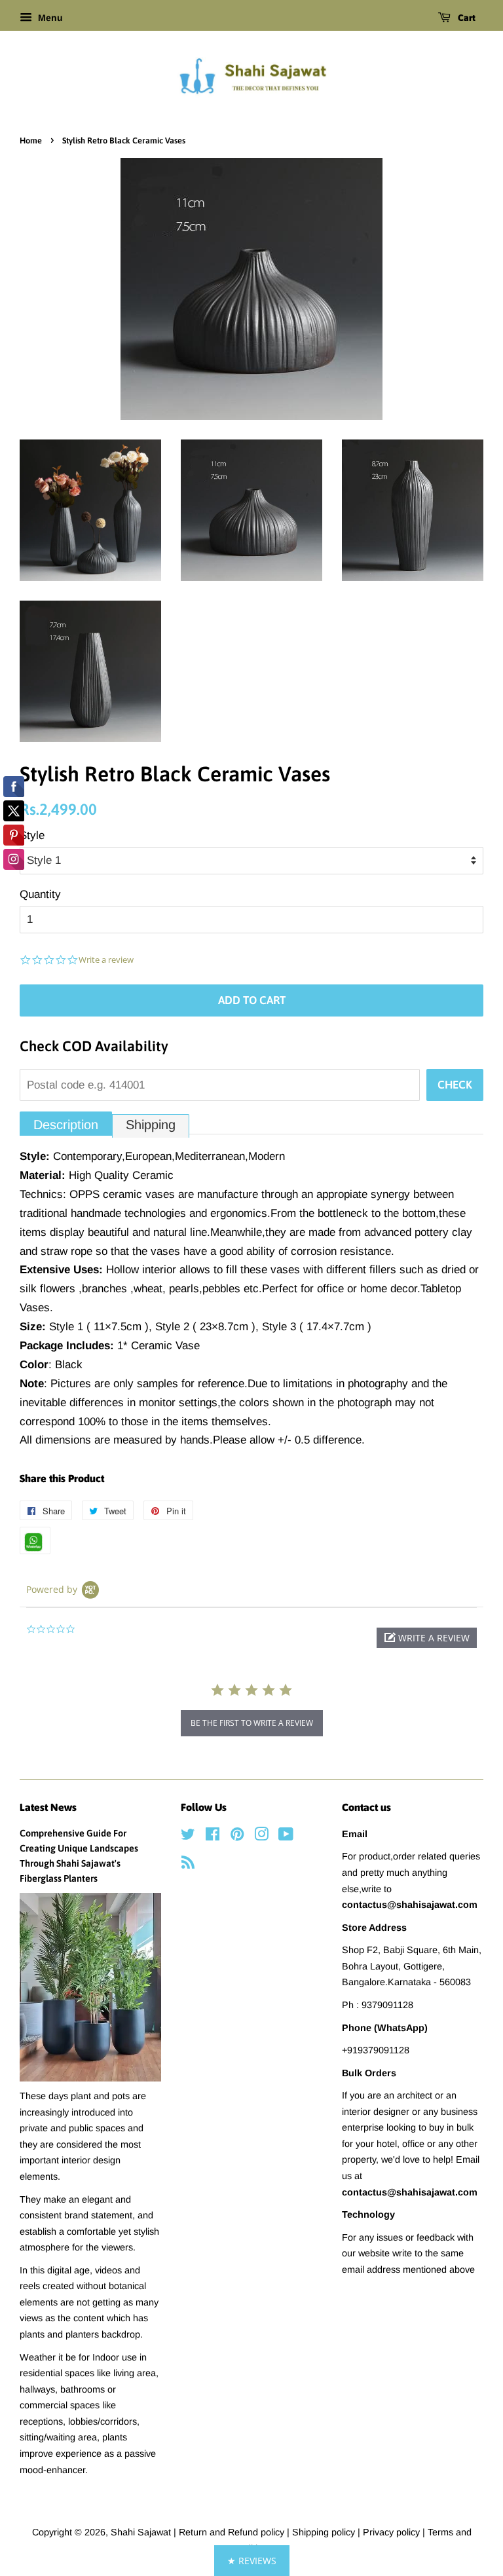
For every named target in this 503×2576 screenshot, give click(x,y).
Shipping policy (325, 2532)
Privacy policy (393, 2532)
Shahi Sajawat (141, 2532)
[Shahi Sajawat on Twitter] (188, 1837)
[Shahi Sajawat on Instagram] (261, 1837)
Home (31, 140)
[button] (427, 1638)
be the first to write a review (252, 1723)
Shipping (151, 1125)
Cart (466, 18)
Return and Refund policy (233, 2532)
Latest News (48, 1807)
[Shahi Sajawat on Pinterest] (237, 1837)
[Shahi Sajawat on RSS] (188, 1865)
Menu (49, 18)
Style (32, 835)
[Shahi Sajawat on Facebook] (213, 1837)
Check (455, 1085)
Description (66, 1125)
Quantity (40, 894)
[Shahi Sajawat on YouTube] (286, 1837)
